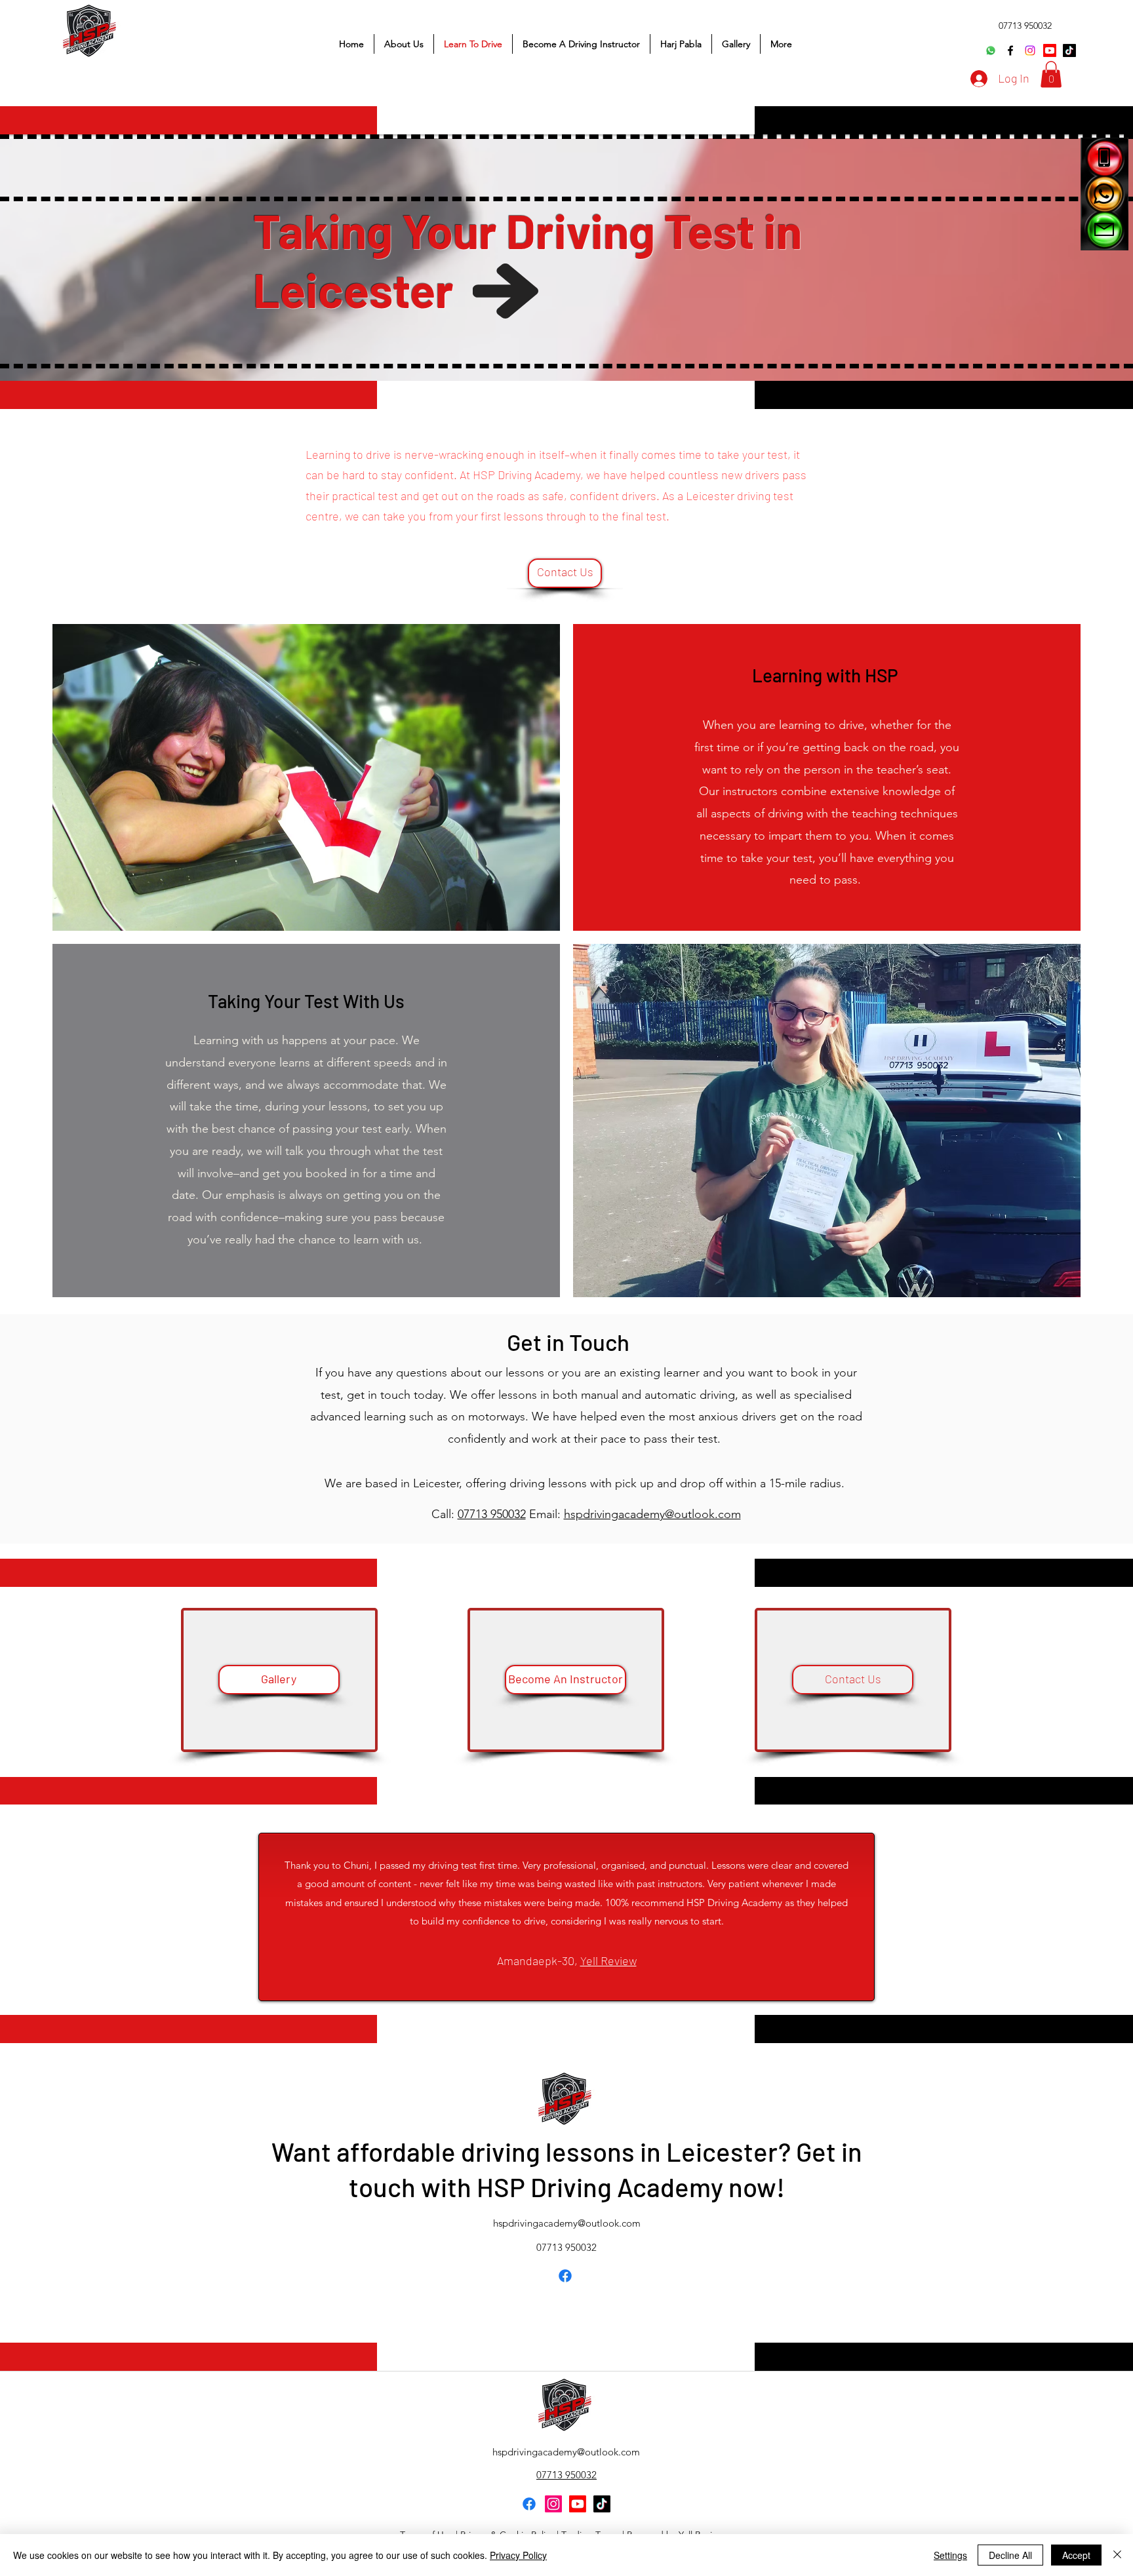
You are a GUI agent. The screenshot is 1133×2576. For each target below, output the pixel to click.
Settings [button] (950, 2555)
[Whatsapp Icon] (1104, 194)
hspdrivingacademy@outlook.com (652, 1514)
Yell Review (608, 1961)
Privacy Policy (518, 2555)
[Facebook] (1010, 50)
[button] (1051, 74)
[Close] (1117, 2555)
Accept (1076, 2555)
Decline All (1010, 2555)
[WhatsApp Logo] (991, 50)
